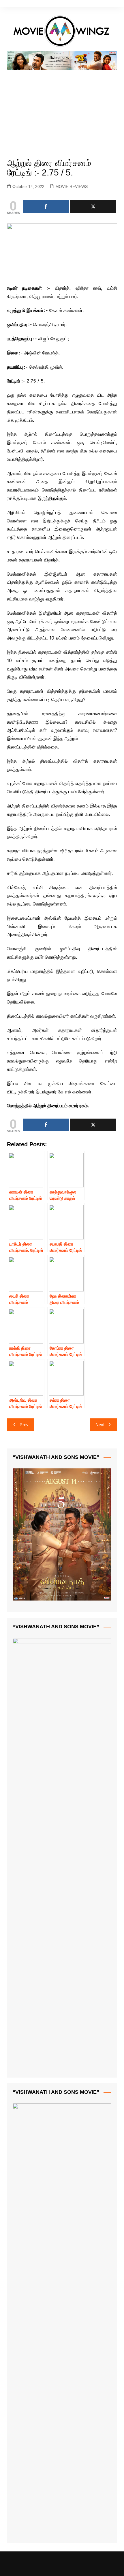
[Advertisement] (62, 107)
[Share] (46, 207)
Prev (24, 1425)
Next (100, 1425)
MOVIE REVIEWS (72, 186)
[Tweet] (93, 207)
